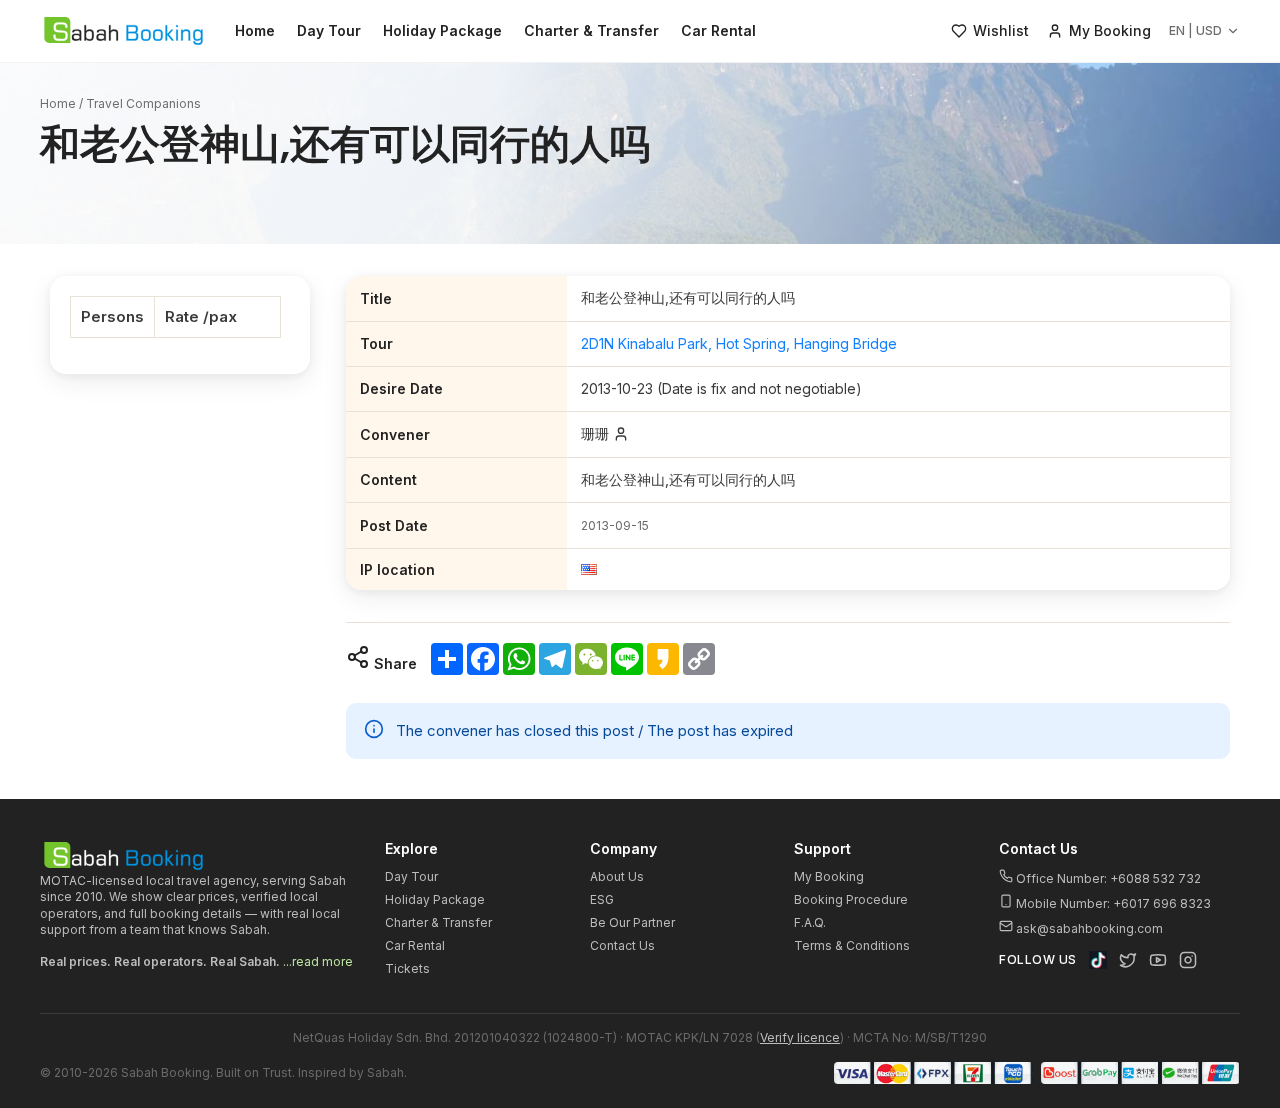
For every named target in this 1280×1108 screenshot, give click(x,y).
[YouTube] (1158, 960)
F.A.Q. (810, 922)
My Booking (829, 876)
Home (255, 30)
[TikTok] (1098, 960)
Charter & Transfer (591, 30)
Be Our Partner (632, 922)
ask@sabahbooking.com (1089, 928)
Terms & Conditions (852, 945)
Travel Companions (143, 103)
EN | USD (1195, 30)
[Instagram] (1188, 960)
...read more (318, 961)
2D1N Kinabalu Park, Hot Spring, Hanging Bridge (739, 343)
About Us (617, 876)
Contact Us (622, 945)
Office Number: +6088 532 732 (1107, 878)
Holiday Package (442, 30)
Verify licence (800, 1037)
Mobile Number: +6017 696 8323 (1112, 903)
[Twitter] (1128, 960)
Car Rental (718, 30)
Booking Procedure (851, 899)
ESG (602, 899)
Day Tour (329, 30)
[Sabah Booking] (123, 31)
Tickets (407, 968)
